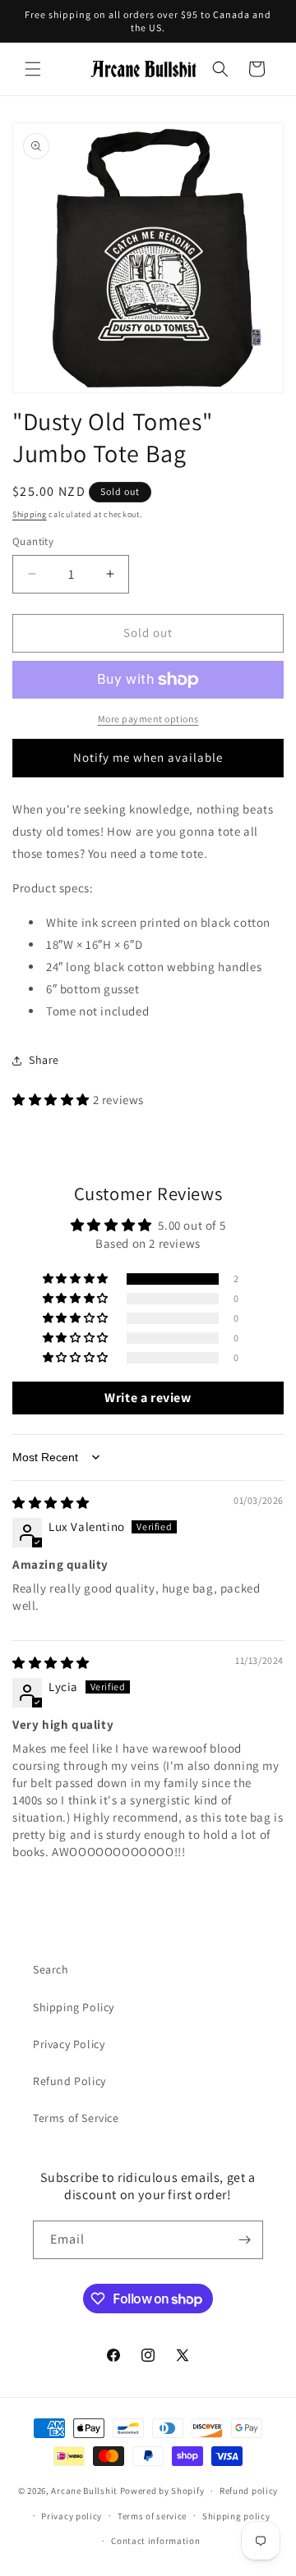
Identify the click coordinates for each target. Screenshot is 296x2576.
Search (51, 1969)
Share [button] (44, 1060)
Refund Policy (69, 2081)
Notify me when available (148, 757)
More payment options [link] (148, 719)
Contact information (155, 2541)
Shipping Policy (74, 2007)
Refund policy (249, 2491)
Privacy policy (72, 2516)
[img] (51, 1503)
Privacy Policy (69, 2044)
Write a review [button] (148, 1398)
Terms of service (152, 2516)
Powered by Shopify (162, 2491)
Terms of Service (76, 2118)
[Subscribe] (244, 2240)
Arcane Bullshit (84, 2491)
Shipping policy (236, 2516)
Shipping (30, 514)
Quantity (33, 541)
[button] (33, 69)
